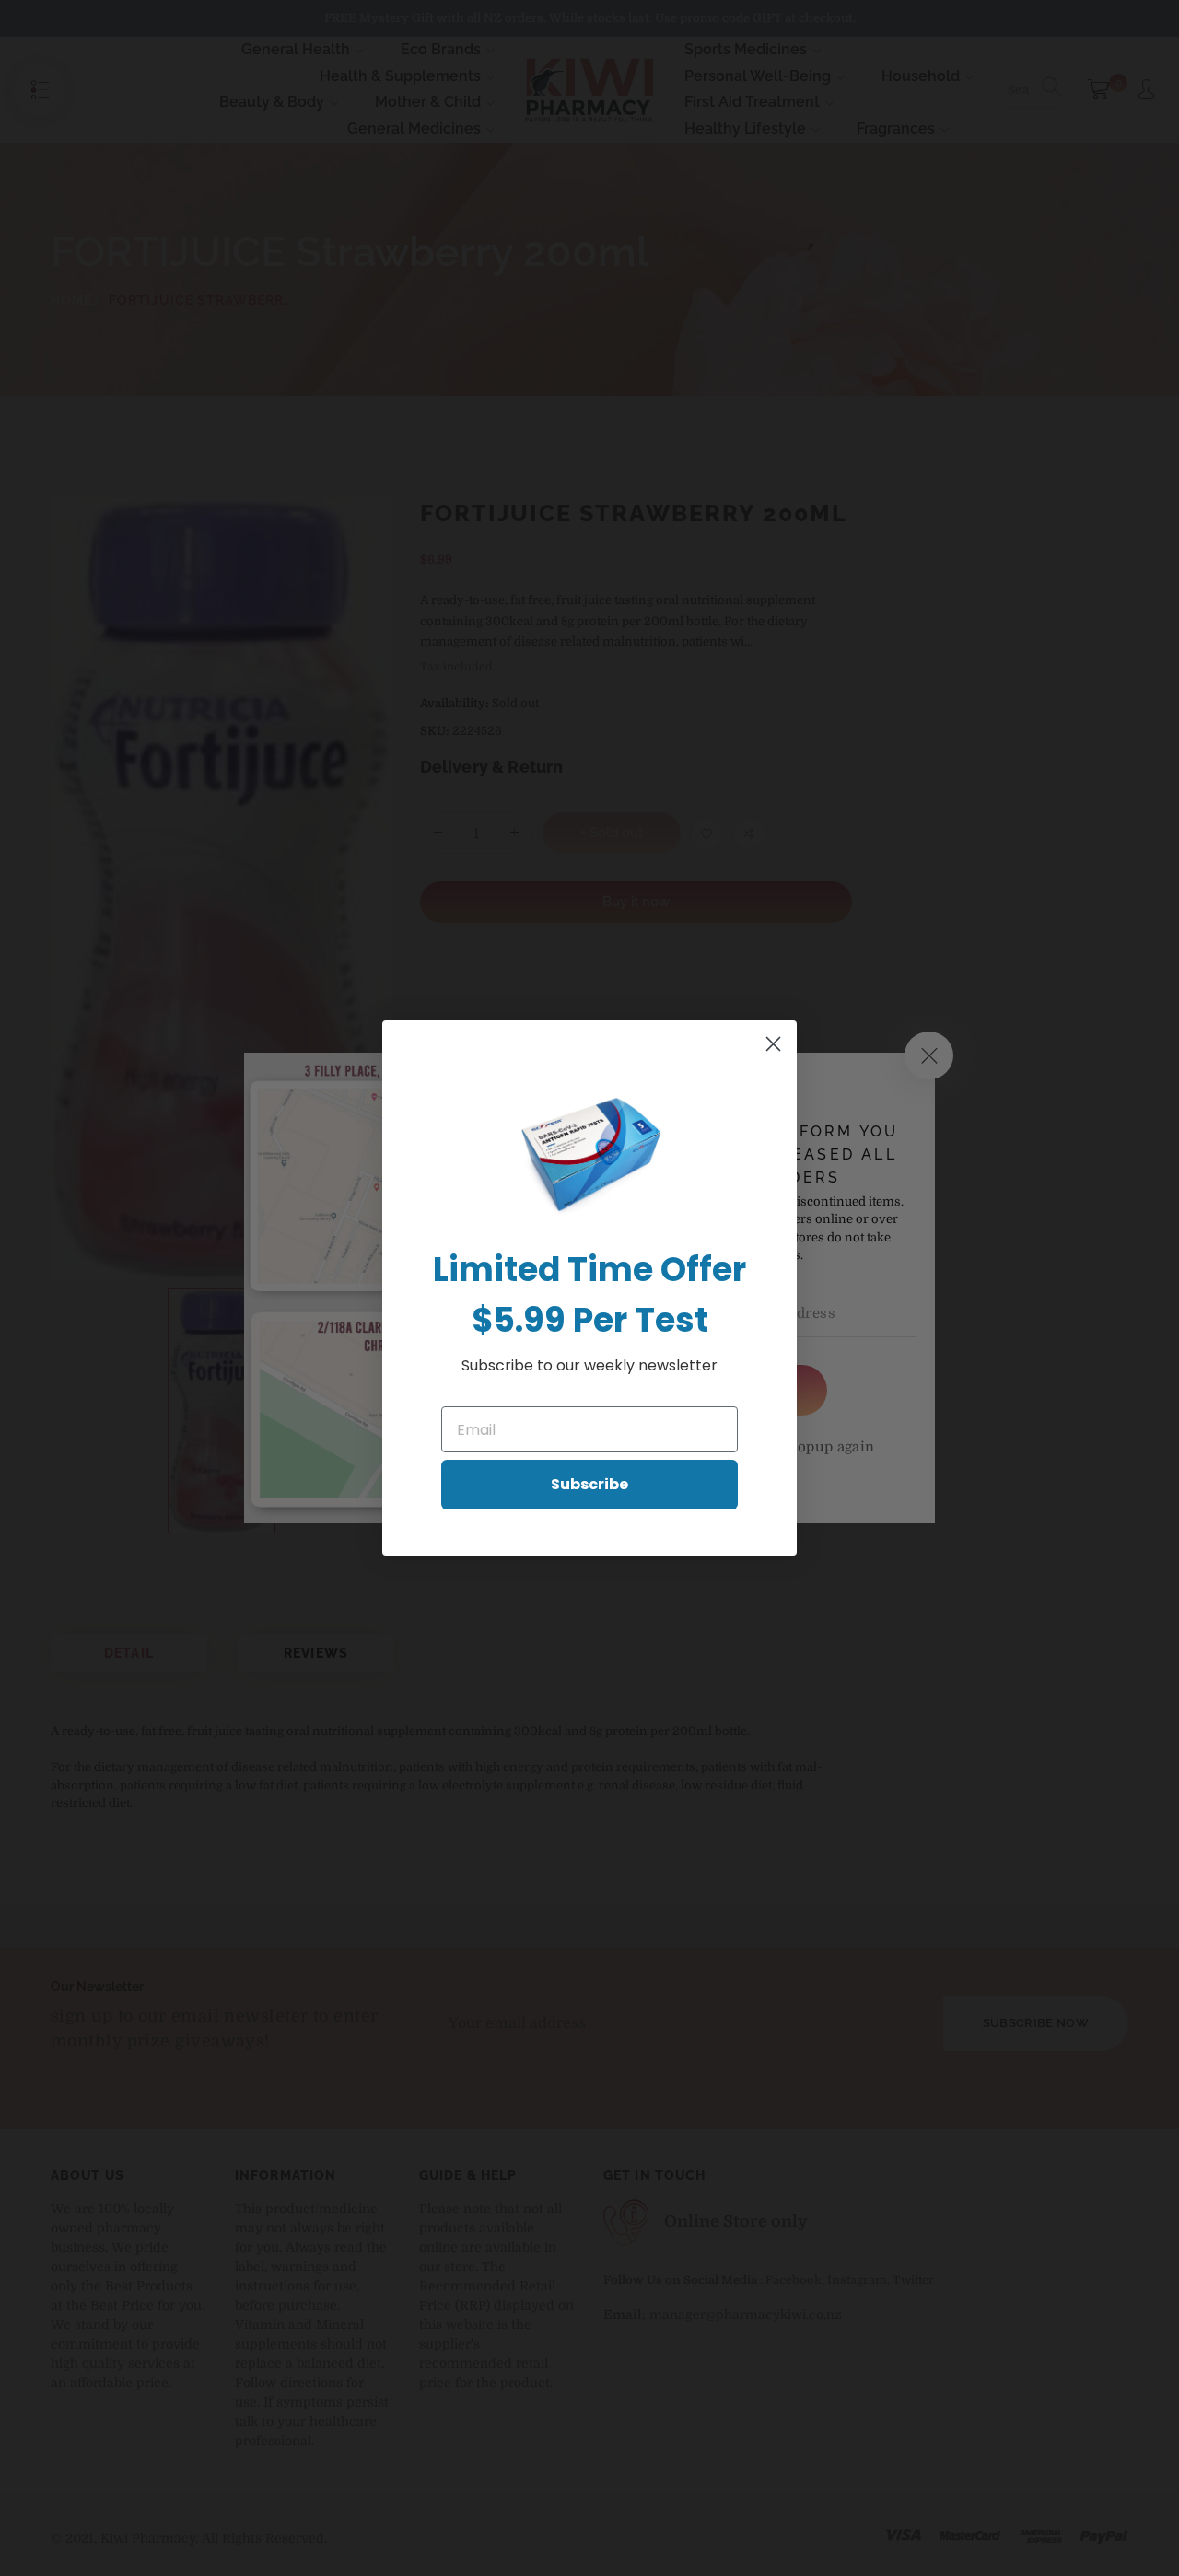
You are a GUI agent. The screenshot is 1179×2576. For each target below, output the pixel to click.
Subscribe (589, 1484)
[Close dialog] (773, 1044)
